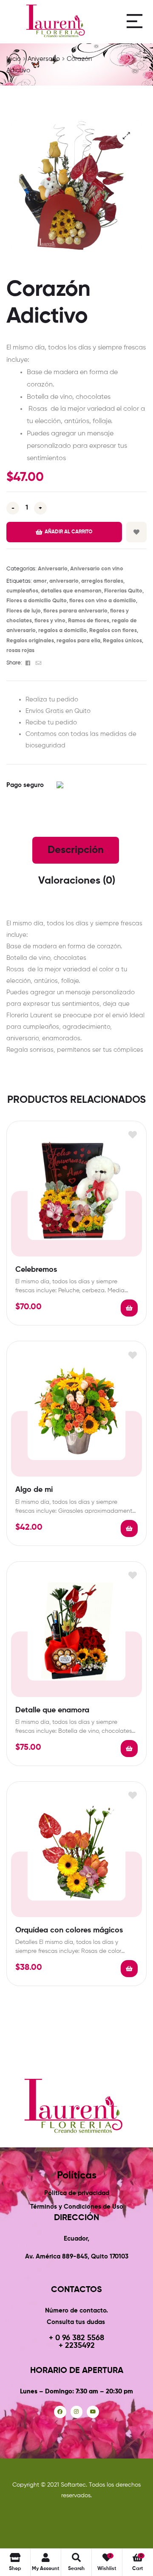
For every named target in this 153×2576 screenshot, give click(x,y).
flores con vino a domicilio (103, 601)
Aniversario (53, 569)
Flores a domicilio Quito (37, 601)
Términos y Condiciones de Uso (77, 2207)
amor (40, 581)
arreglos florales (102, 581)
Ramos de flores (89, 621)
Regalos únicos (122, 641)
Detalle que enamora (52, 1710)
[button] (126, 136)
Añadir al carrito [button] (129, 1308)
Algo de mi (34, 1490)
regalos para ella (78, 641)
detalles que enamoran (71, 591)
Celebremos (36, 1270)
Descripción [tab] (76, 850)
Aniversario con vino (97, 569)
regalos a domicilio (62, 631)
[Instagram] (77, 2412)
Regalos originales (30, 641)
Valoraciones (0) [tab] (77, 881)
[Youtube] (93, 2412)
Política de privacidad (77, 2193)
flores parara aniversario (75, 611)
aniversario (64, 581)
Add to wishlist (136, 532)
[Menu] (135, 21)
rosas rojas (20, 651)
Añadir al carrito (69, 532)
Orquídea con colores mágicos (69, 1930)
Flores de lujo (24, 611)
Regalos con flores (113, 631)
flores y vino (50, 621)
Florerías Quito (123, 591)
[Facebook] (60, 2412)
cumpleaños (22, 591)
